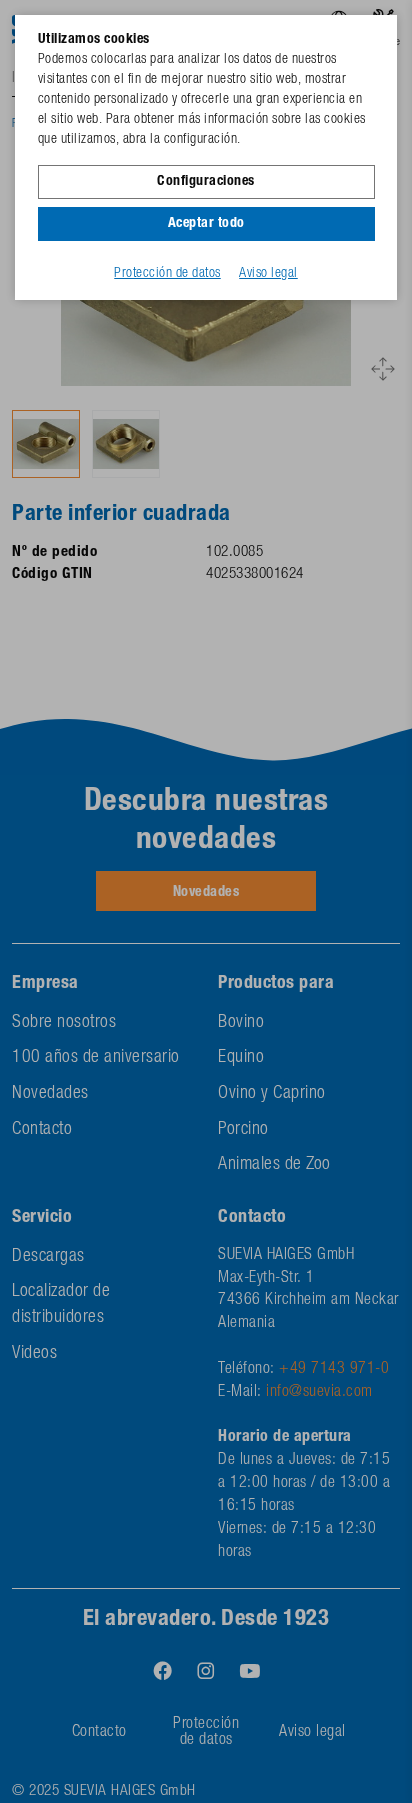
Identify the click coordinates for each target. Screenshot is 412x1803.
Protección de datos (167, 274)
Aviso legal (268, 274)
